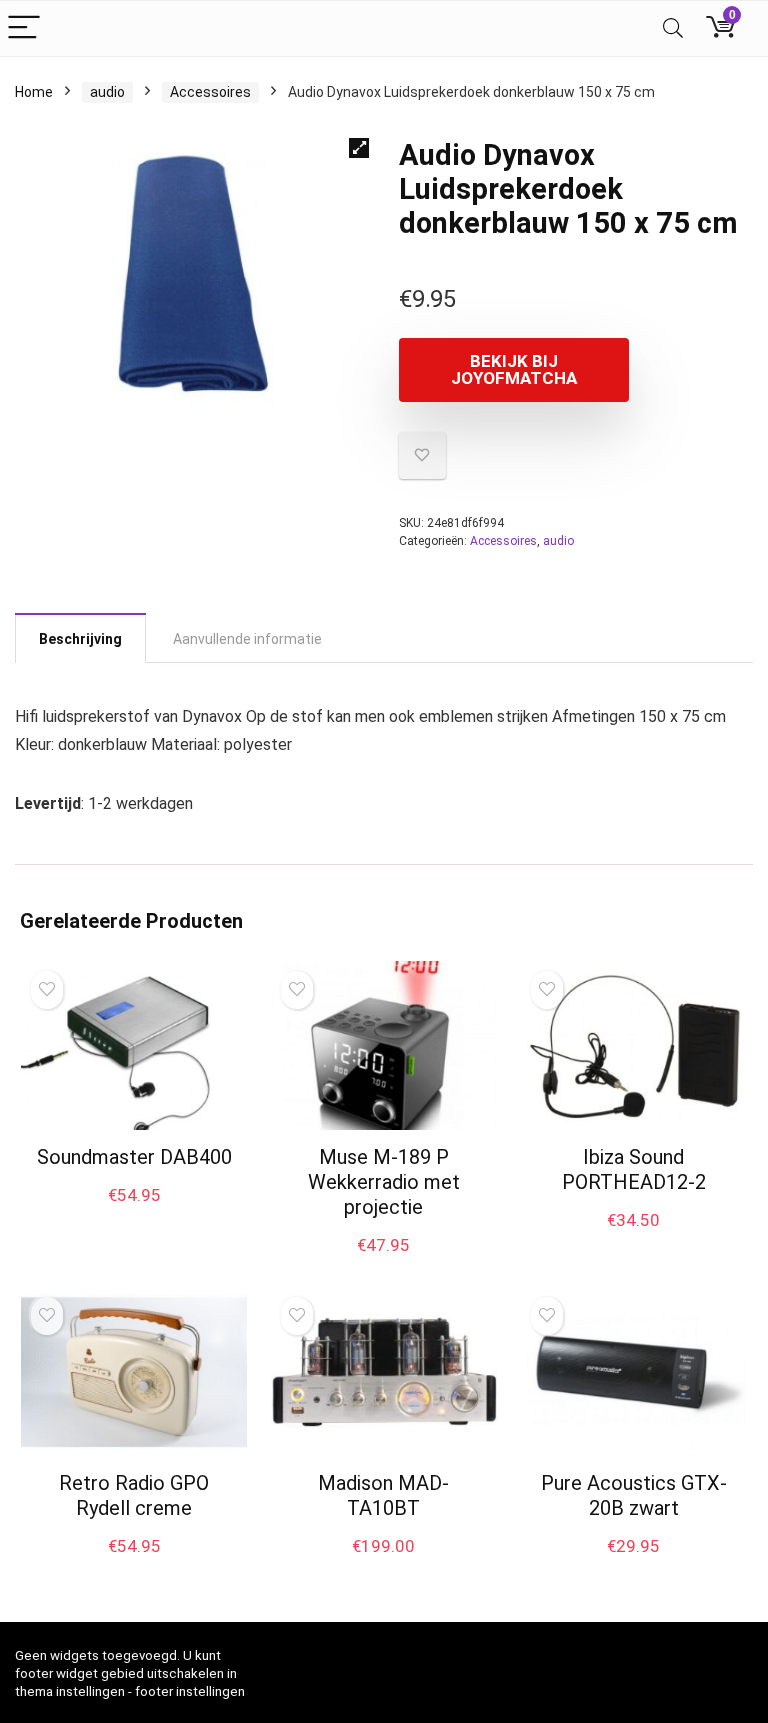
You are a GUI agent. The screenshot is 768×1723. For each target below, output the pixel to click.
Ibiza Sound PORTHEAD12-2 (634, 1169)
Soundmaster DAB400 (134, 1157)
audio (107, 92)
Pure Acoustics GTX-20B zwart (634, 1495)
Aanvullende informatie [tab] (247, 639)
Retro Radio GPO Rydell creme (134, 1495)
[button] (359, 148)
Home (34, 92)
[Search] (673, 28)
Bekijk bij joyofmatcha (514, 369)
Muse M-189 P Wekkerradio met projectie (384, 1182)
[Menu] (24, 28)
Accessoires (210, 92)
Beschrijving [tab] (80, 639)
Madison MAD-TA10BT (383, 1495)
